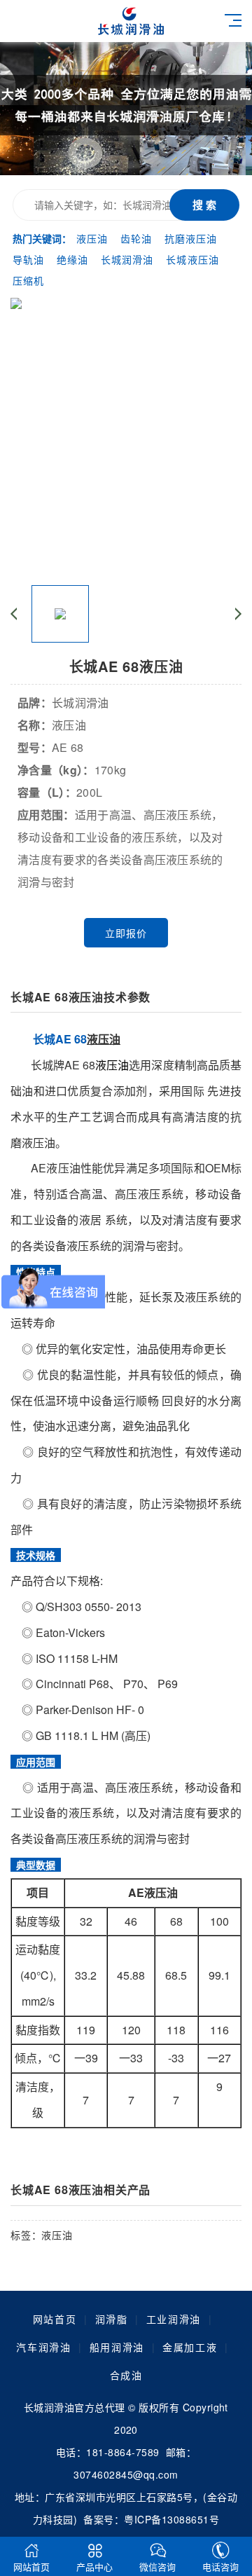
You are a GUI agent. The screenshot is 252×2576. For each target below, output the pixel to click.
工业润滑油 (174, 2319)
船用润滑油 (117, 2347)
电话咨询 (220, 2567)
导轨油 (28, 259)
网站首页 (55, 2319)
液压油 (92, 238)
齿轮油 (136, 238)
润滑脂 (112, 2319)
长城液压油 (192, 259)
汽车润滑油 (43, 2347)
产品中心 (94, 2567)
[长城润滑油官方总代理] (170, 21)
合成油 (126, 2375)
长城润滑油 (127, 259)
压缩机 (28, 280)
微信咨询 (157, 2567)
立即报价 (126, 933)
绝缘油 (72, 259)
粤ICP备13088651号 (171, 2519)
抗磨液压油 (191, 238)
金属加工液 (190, 2347)
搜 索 (204, 205)
